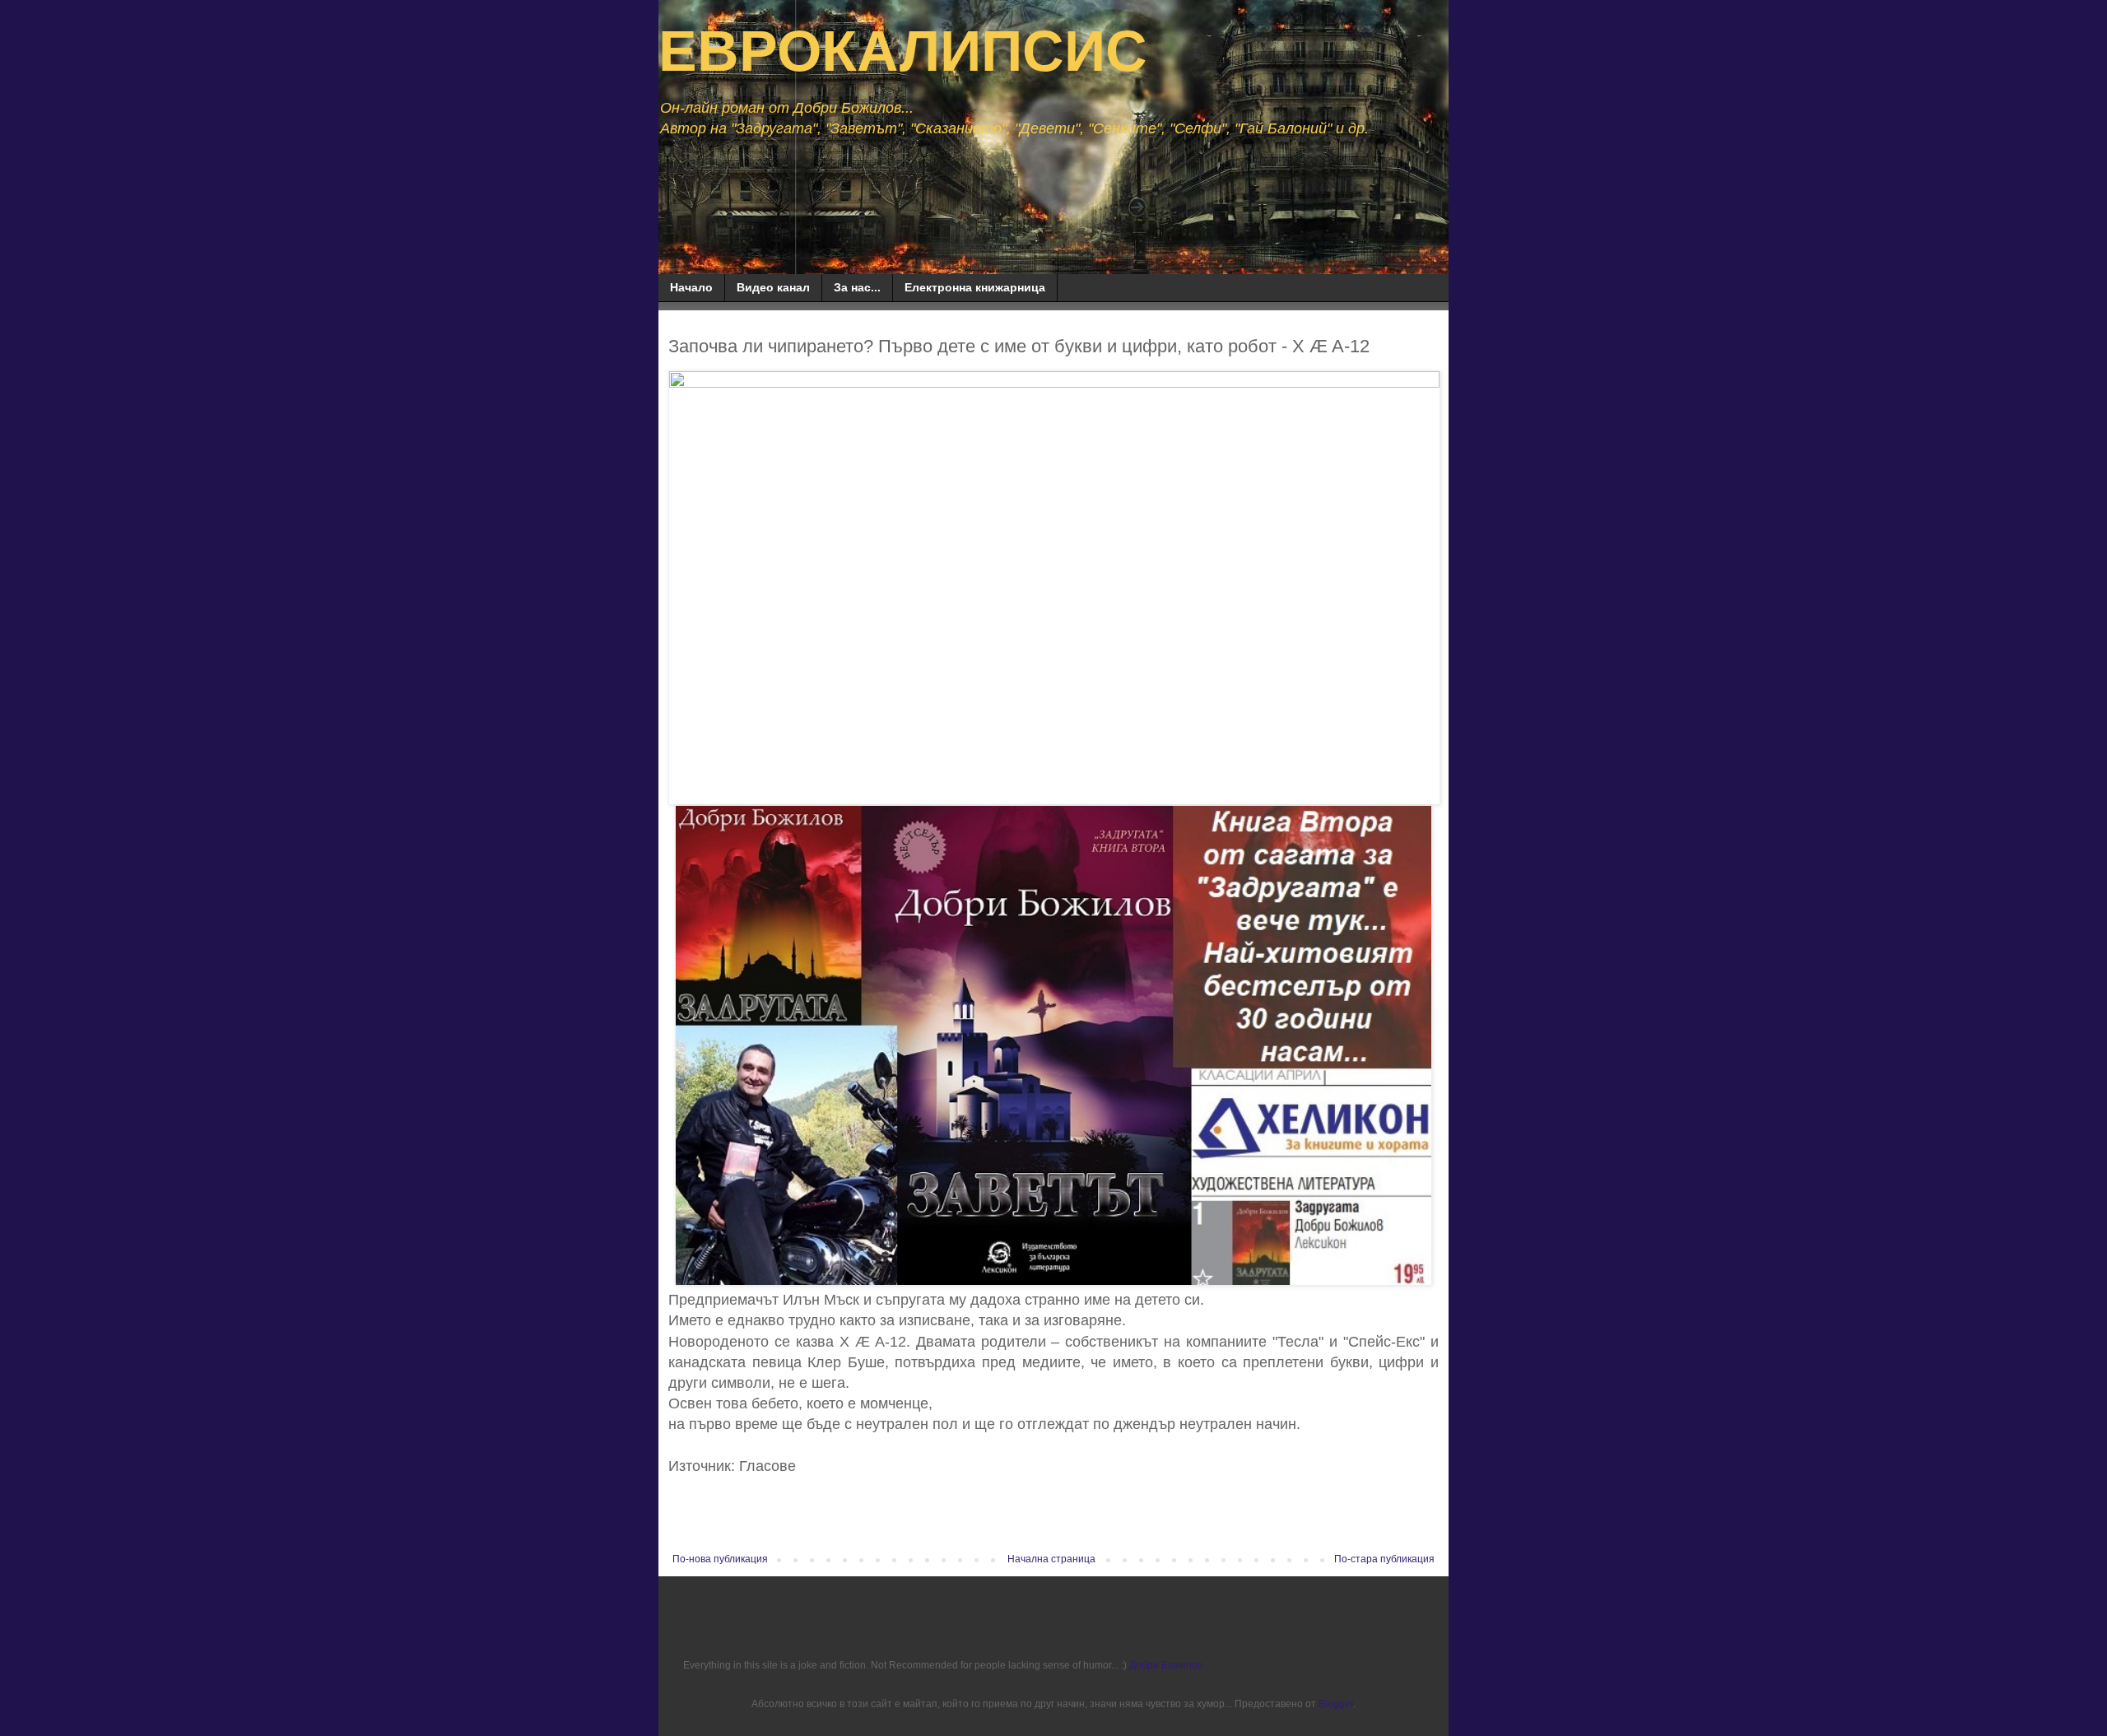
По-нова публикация (720, 1559)
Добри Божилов (1166, 1665)
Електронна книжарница (975, 287)
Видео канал (773, 287)
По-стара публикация (1384, 1559)
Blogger (1336, 1704)
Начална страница (1051, 1559)
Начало (691, 287)
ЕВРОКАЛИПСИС (903, 51)
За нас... (857, 287)
